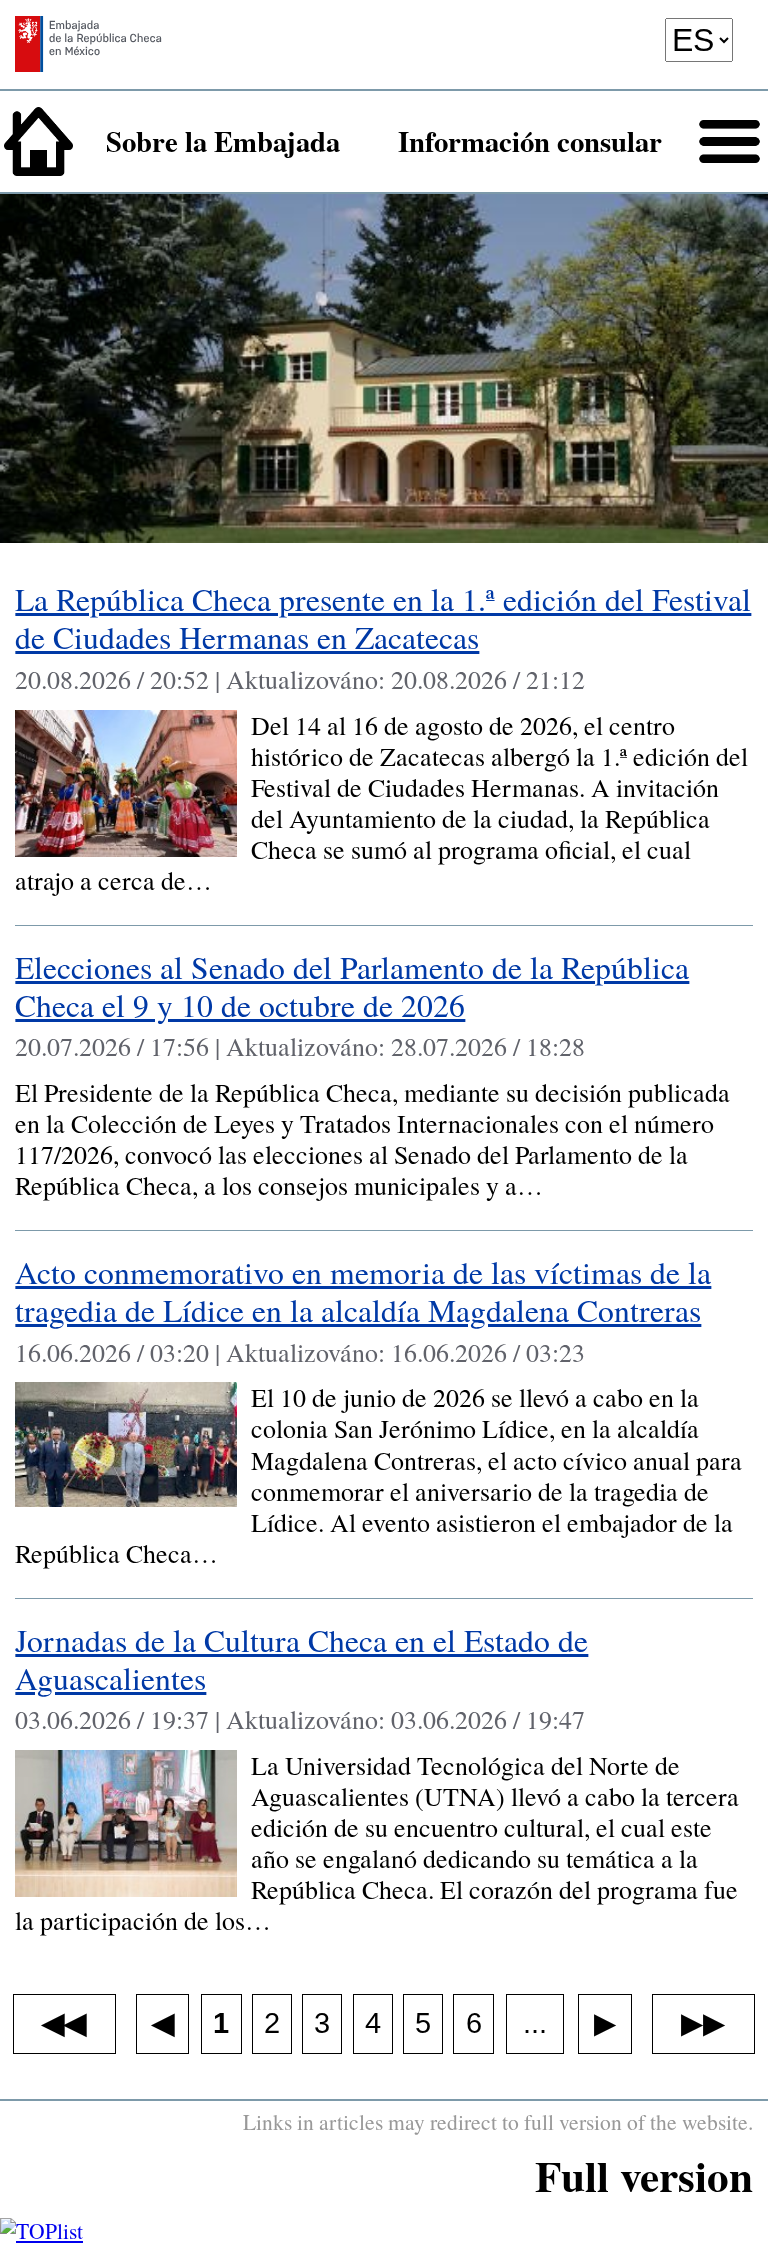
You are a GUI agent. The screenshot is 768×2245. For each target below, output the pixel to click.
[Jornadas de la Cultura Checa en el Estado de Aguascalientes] (383, 1782)
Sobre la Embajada (223, 141)
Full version (644, 2175)
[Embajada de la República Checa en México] (88, 54)
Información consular (530, 141)
